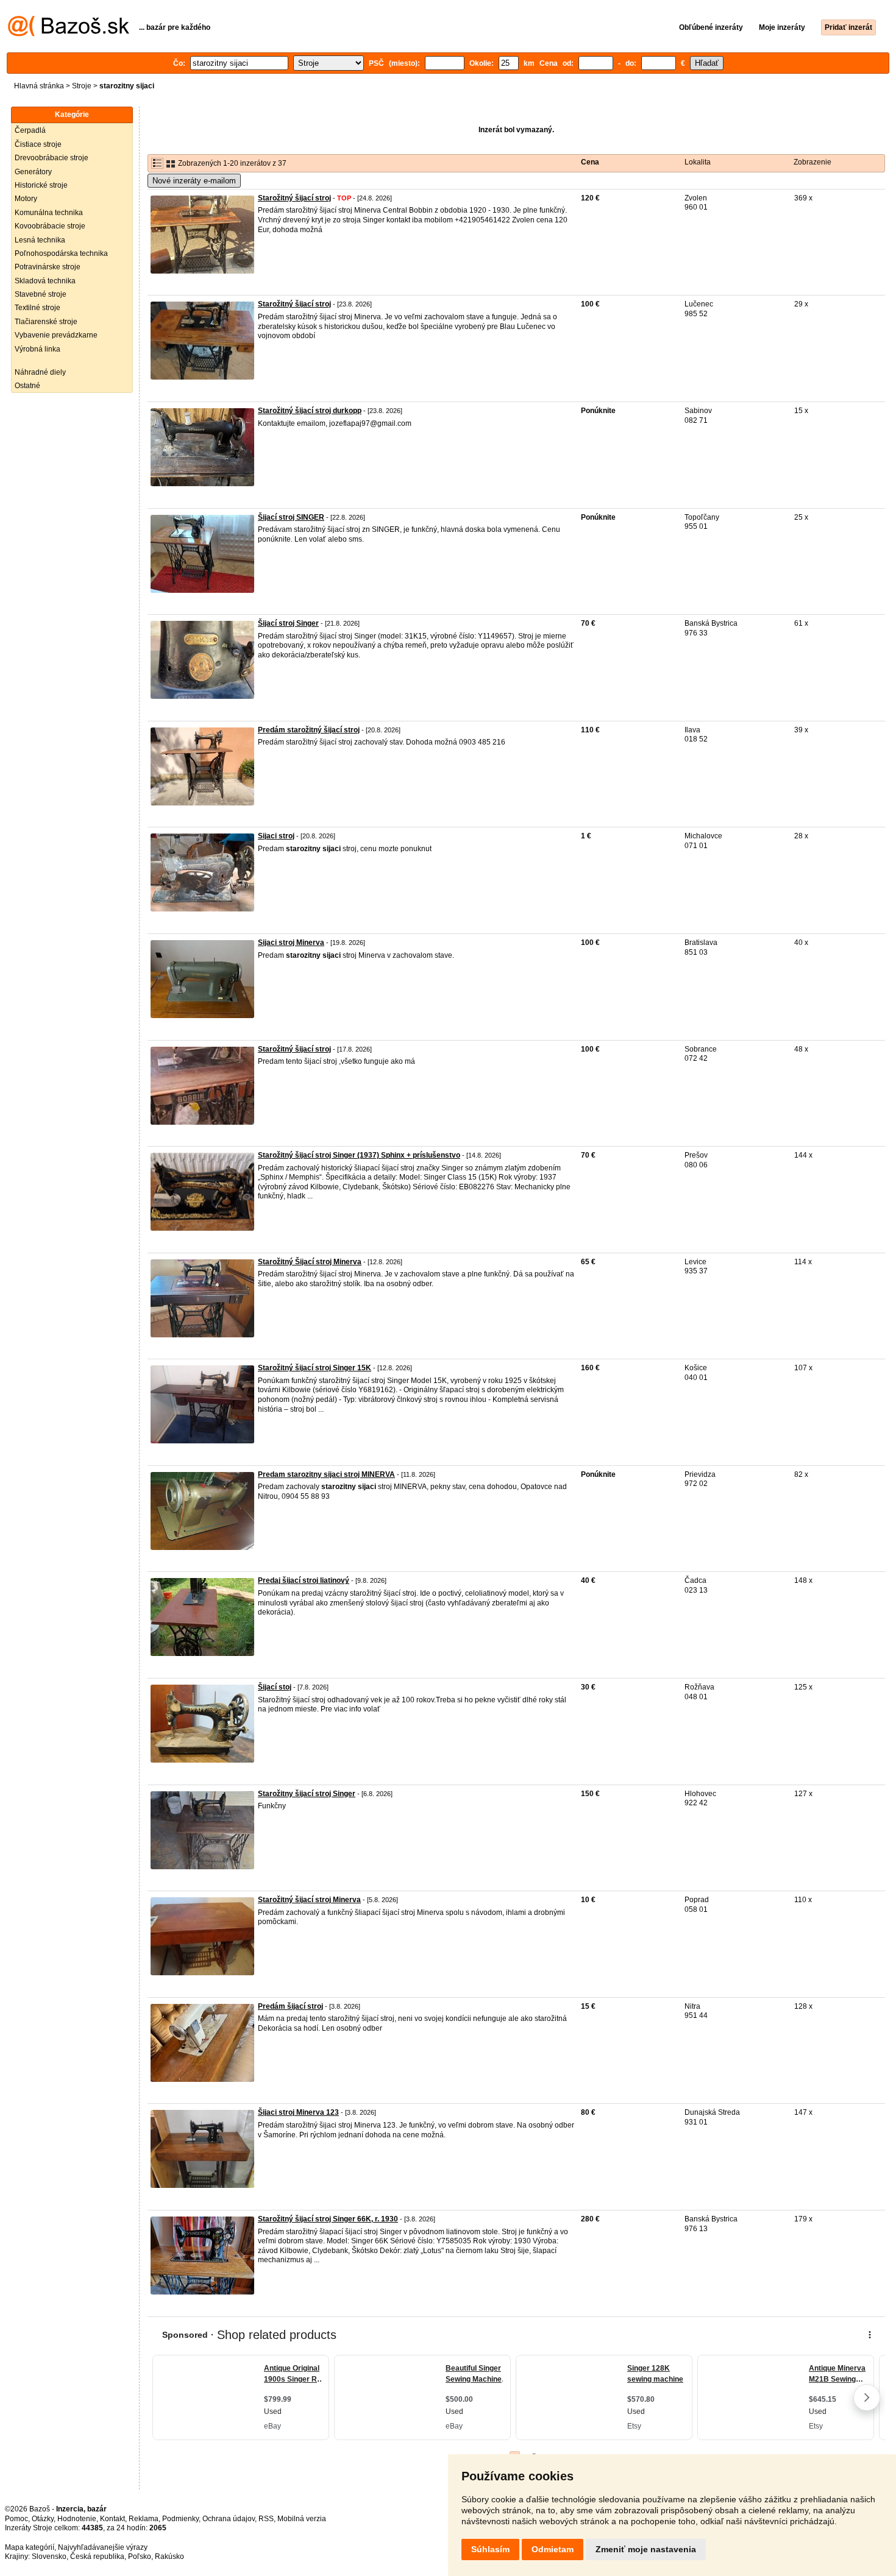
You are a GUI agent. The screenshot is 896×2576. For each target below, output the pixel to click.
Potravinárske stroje (48, 267)
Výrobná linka (37, 349)
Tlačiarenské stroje (46, 322)
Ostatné (27, 386)
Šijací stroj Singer (288, 623)
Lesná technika (40, 240)
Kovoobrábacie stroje (50, 226)
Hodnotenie (77, 2519)
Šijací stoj (275, 1687)
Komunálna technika (49, 213)
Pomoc (16, 2519)
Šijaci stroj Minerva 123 (298, 2112)
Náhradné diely (40, 372)
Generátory (33, 172)
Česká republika (97, 2557)
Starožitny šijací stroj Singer (307, 1794)
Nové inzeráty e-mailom (194, 181)
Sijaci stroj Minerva (291, 943)
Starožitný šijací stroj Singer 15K (315, 1368)
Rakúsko (169, 2557)
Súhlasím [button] (490, 2549)
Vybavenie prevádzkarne (56, 335)
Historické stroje (41, 185)
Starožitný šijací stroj (294, 198)
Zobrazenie (812, 162)
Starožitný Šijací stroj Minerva (310, 1262)
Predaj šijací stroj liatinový (304, 1580)
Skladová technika (45, 281)
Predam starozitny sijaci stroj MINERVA (326, 1474)
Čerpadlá (30, 130)
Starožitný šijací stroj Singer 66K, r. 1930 (328, 2219)
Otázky (43, 2519)
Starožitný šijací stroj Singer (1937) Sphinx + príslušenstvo (359, 1155)
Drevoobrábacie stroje (52, 158)
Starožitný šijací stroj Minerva (309, 1900)
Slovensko (49, 2557)
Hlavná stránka (39, 86)
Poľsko (140, 2557)
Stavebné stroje (41, 294)
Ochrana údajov (229, 2519)
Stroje (82, 86)
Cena (590, 162)
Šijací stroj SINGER (291, 517)
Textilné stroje (37, 308)
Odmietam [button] (553, 2549)
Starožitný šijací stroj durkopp (310, 411)
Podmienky (180, 2519)
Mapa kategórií (30, 2547)
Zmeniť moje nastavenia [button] (646, 2549)
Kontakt (112, 2519)
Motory (26, 199)
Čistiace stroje (38, 144)
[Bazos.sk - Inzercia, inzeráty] (69, 34)
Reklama (144, 2519)
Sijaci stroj (276, 836)
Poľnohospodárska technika (61, 253)
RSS (266, 2519)
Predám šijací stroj (290, 2006)
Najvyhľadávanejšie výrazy (103, 2547)
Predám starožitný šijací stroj (309, 730)
